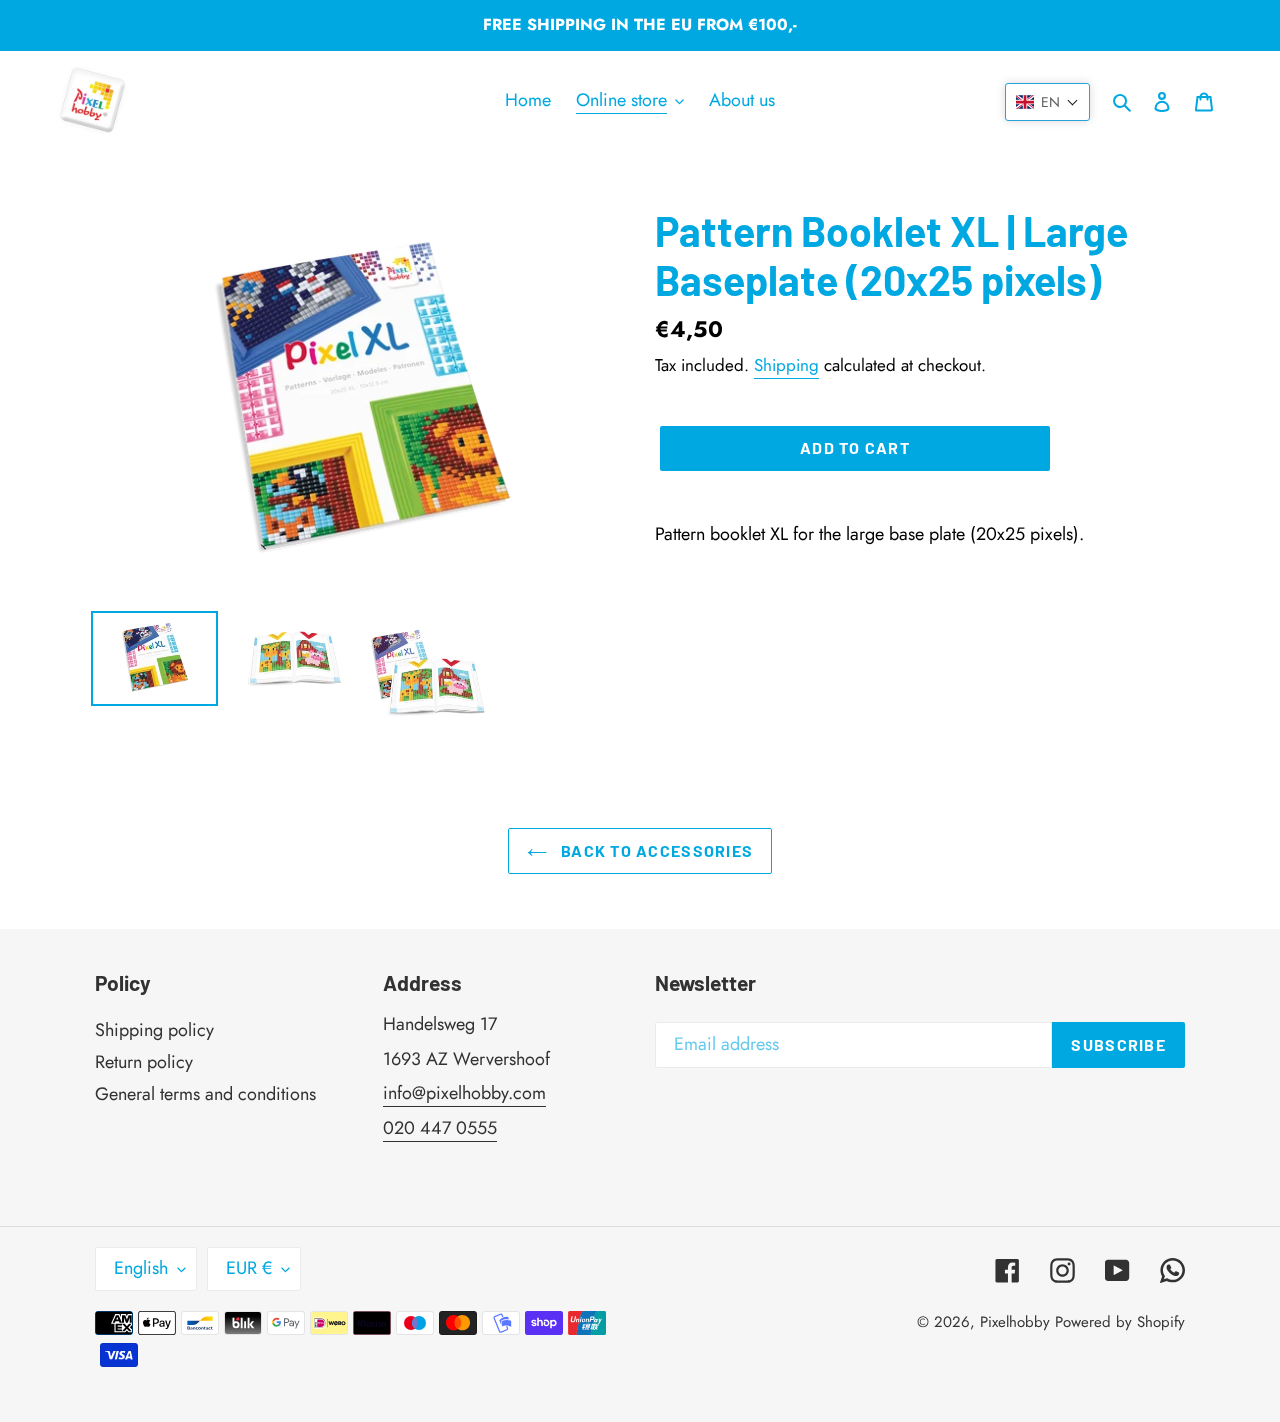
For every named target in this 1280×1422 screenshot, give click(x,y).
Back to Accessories (655, 850)
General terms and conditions (205, 1094)
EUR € (249, 1268)
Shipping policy (154, 1030)
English (141, 1268)
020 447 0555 (440, 1128)
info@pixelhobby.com (464, 1093)
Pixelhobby (1015, 1322)
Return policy (144, 1062)
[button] (1047, 102)
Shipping (786, 365)
